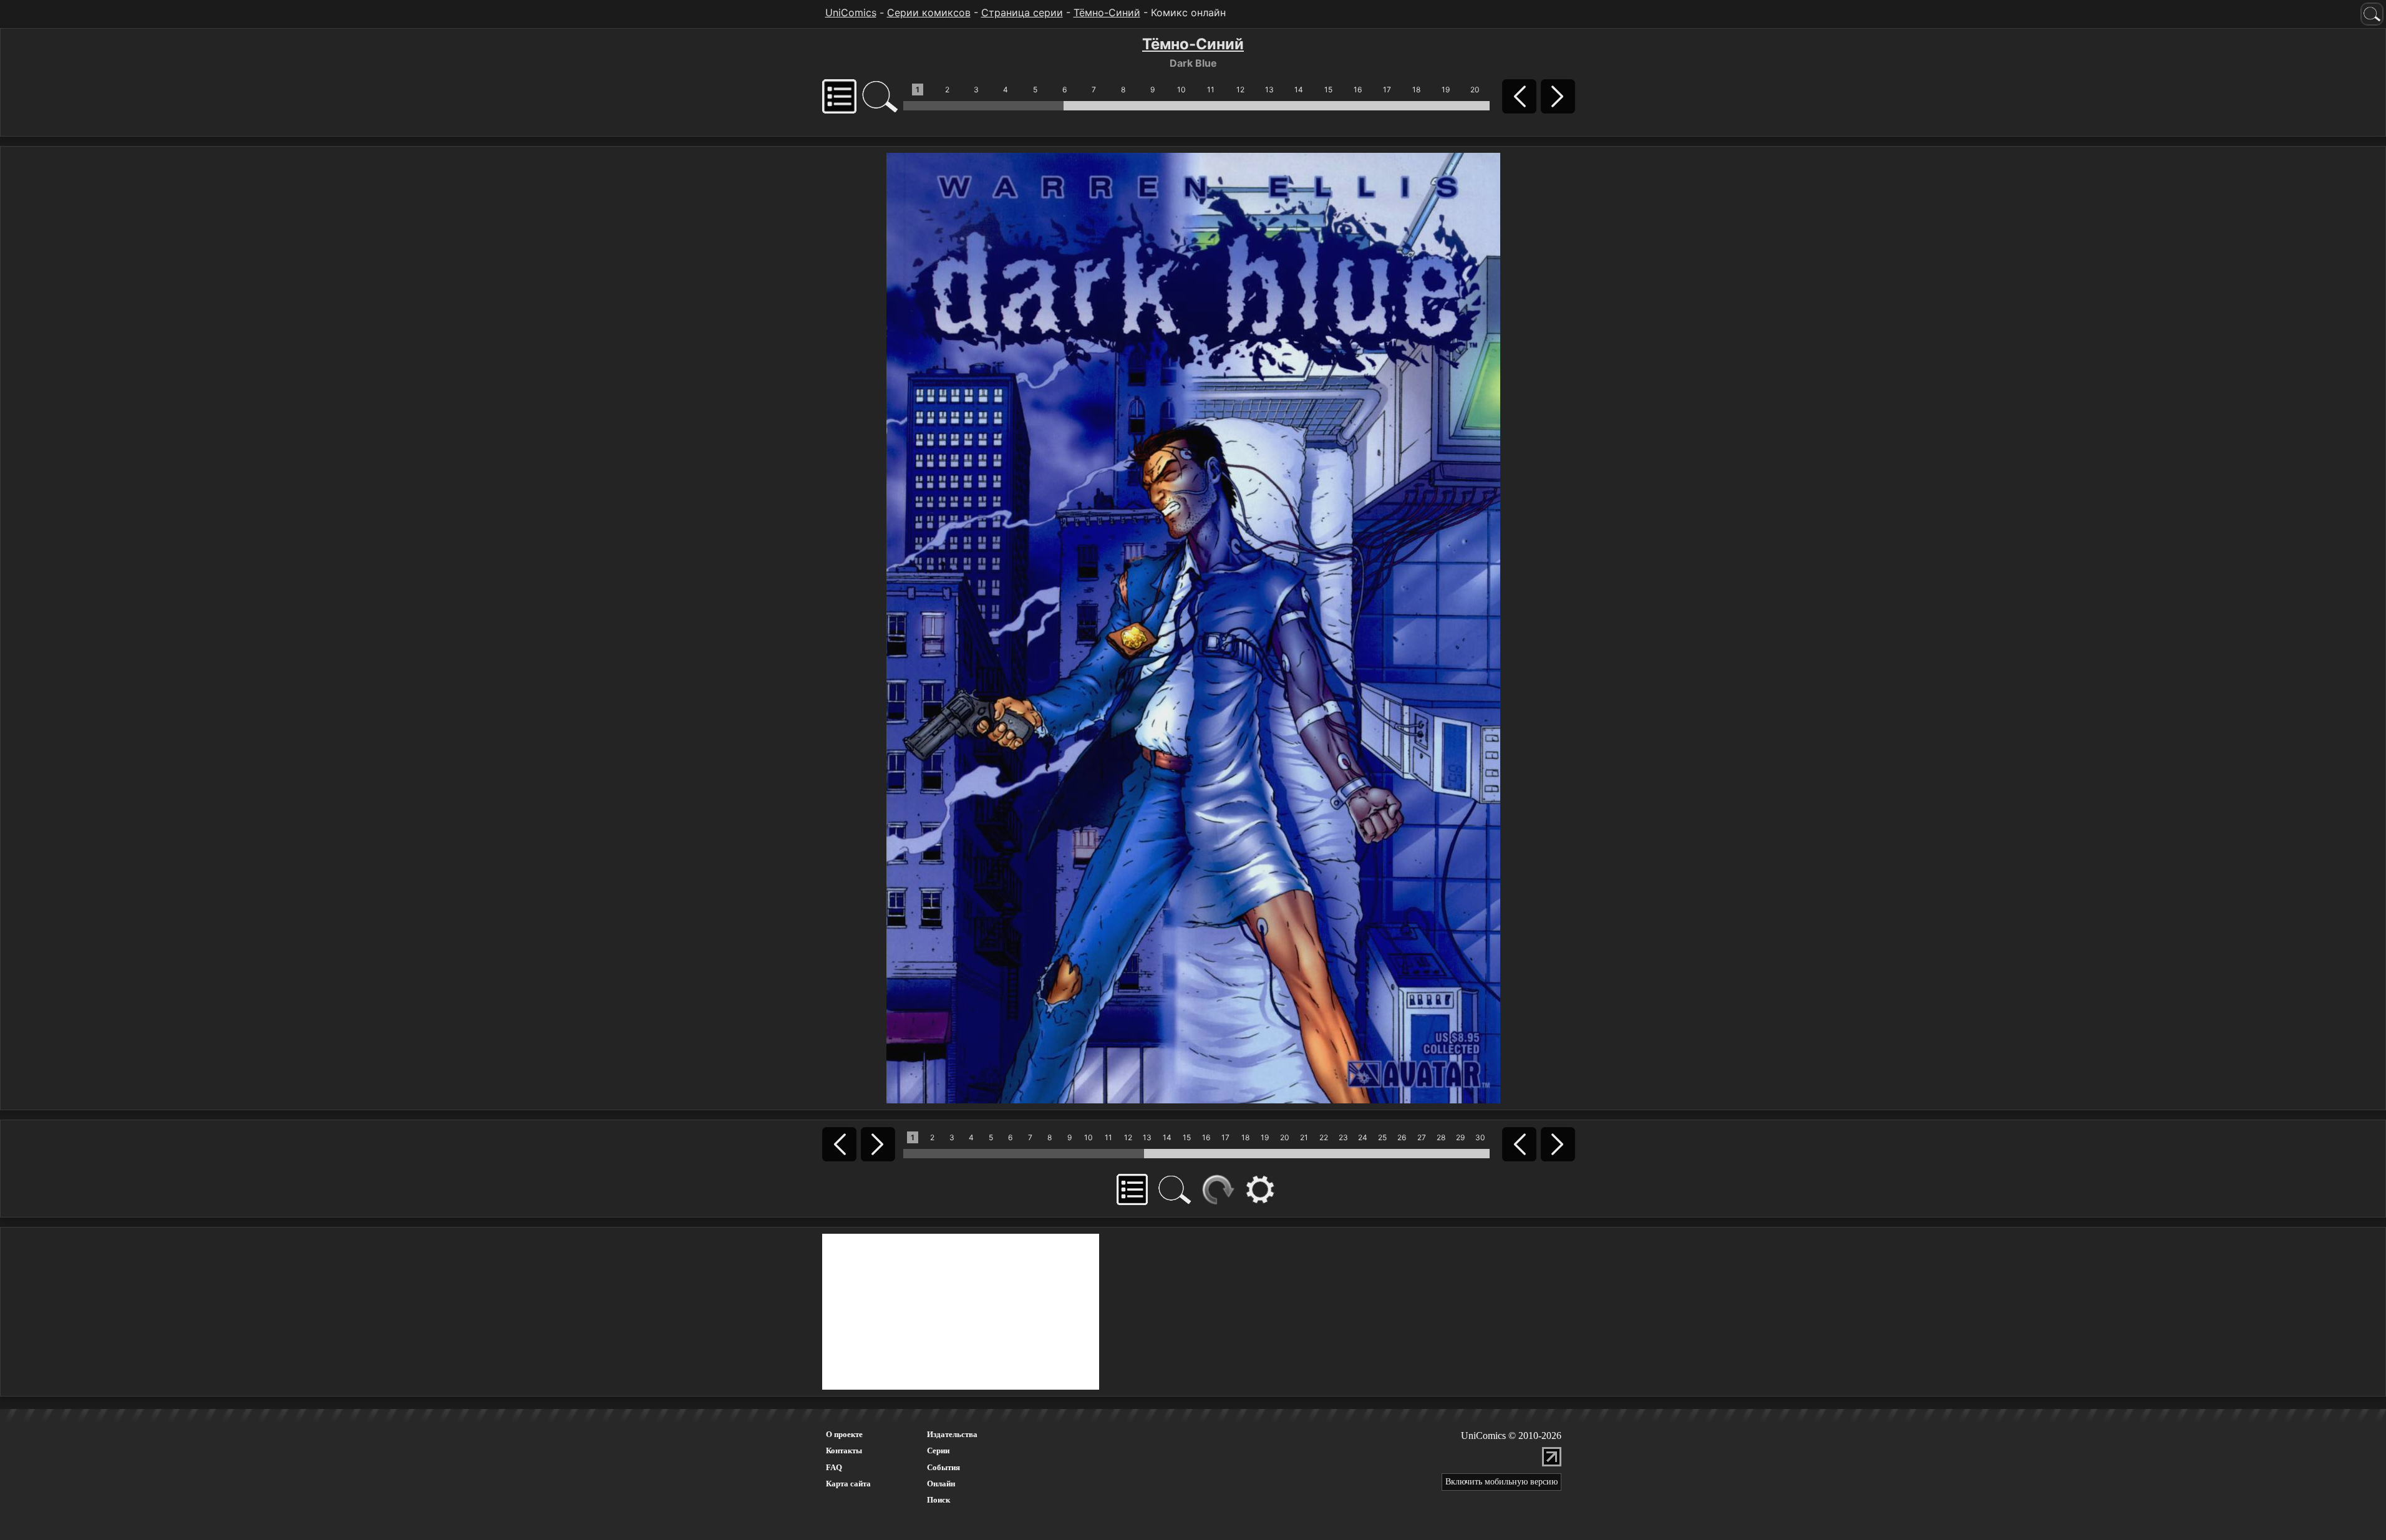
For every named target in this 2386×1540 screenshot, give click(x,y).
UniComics (851, 12)
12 (1240, 90)
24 (1363, 1137)
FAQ (834, 1467)
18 (1416, 90)
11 (1211, 90)
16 (1358, 90)
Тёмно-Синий (1107, 12)
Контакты (844, 1450)
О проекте (844, 1434)
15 (1328, 90)
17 (1387, 90)
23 (1343, 1137)
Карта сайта (848, 1484)
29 (1460, 1137)
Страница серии (1022, 12)
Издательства (952, 1434)
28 (1441, 1137)
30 (1480, 1137)
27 (1422, 1137)
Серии (938, 1450)
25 (1382, 1137)
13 (1269, 90)
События (943, 1467)
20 (1475, 90)
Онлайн (941, 1484)
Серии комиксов (929, 12)
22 (1324, 1137)
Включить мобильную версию (1501, 1482)
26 (1402, 1137)
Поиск (938, 1500)
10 (1181, 90)
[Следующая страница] (1193, 627)
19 (1446, 90)
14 (1299, 90)
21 (1304, 1137)
